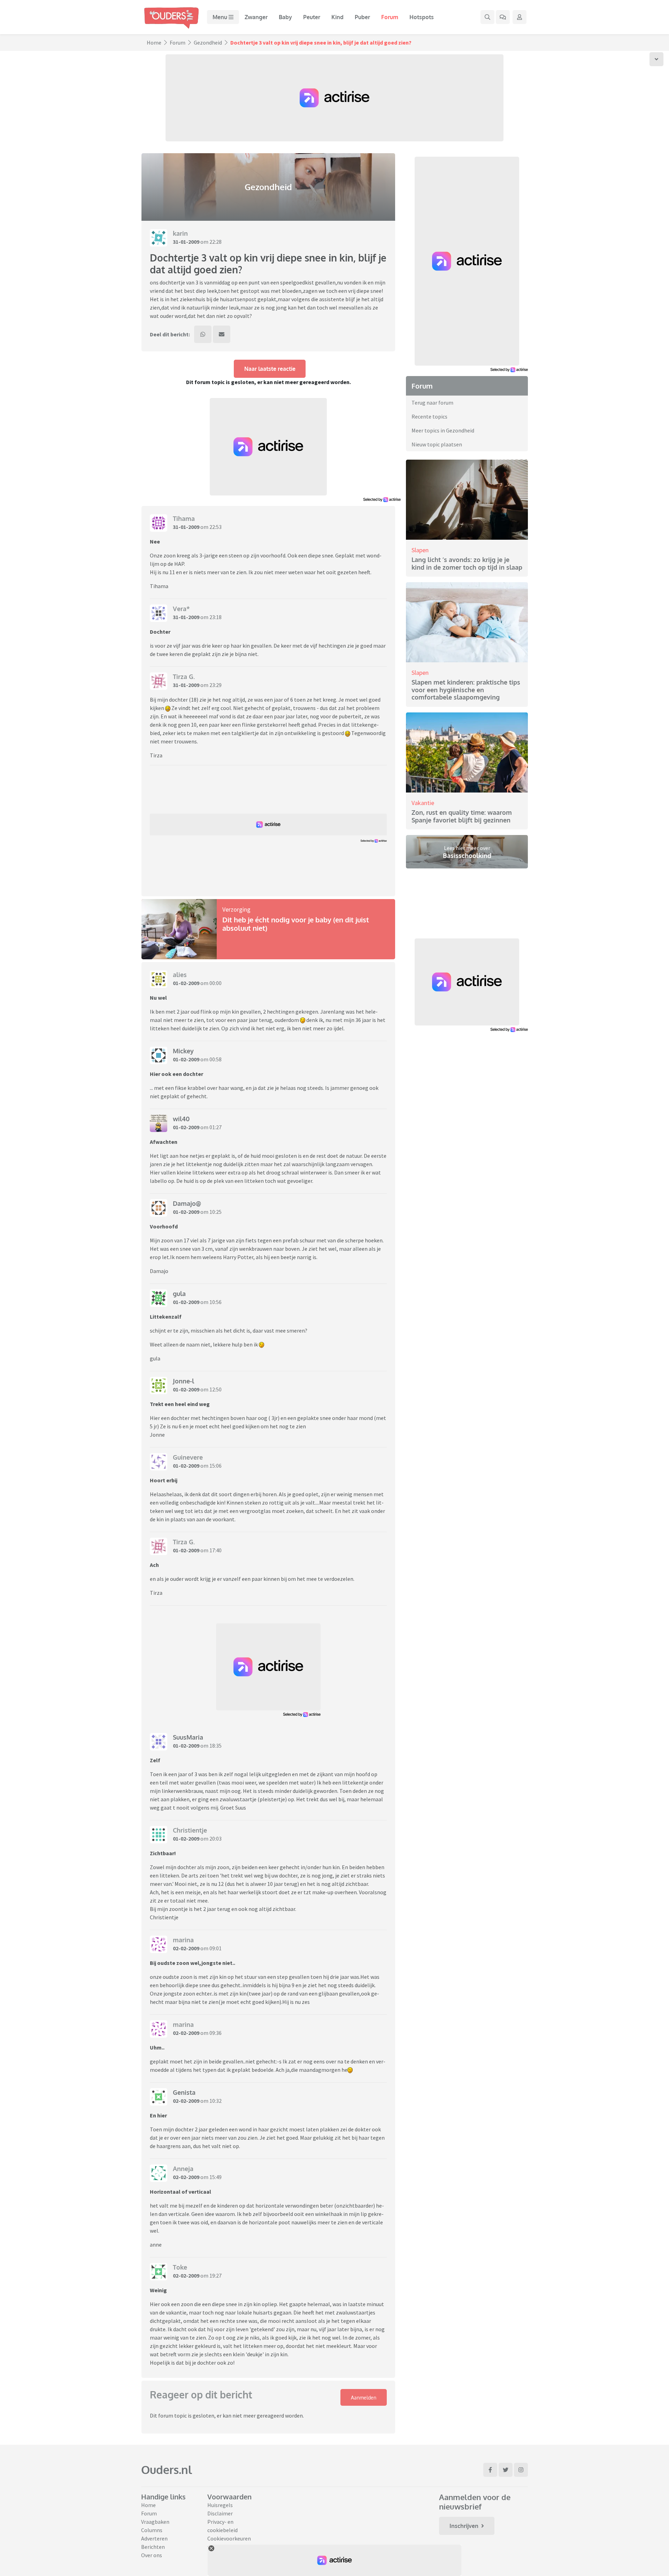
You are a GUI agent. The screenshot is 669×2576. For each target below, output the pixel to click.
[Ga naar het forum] (503, 17)
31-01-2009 (186, 242)
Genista (184, 2092)
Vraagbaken (155, 2522)
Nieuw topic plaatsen (437, 444)
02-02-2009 (186, 1948)
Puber (362, 17)
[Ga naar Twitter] (506, 2470)
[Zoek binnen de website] (487, 17)
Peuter (312, 17)
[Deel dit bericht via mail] (222, 334)
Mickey (183, 1051)
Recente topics (429, 416)
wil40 (181, 1119)
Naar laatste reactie (270, 369)
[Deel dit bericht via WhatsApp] (203, 334)
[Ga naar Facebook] (490, 2470)
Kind (337, 17)
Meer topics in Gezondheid (443, 430)
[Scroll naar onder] (656, 59)
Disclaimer (220, 2513)
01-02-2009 (186, 983)
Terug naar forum (432, 403)
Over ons (152, 2555)
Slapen (420, 550)
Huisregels (220, 2505)
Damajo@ (187, 1203)
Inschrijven (464, 2526)
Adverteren (154, 2538)
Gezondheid (208, 42)
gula (179, 1294)
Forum (390, 17)
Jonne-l (183, 1381)
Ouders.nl (167, 2470)
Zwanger (256, 17)
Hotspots (422, 17)
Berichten (153, 2547)
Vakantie (423, 803)
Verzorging (236, 909)
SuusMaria (188, 1737)
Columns (152, 2530)
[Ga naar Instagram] (521, 2470)
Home (154, 42)
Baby (285, 17)
